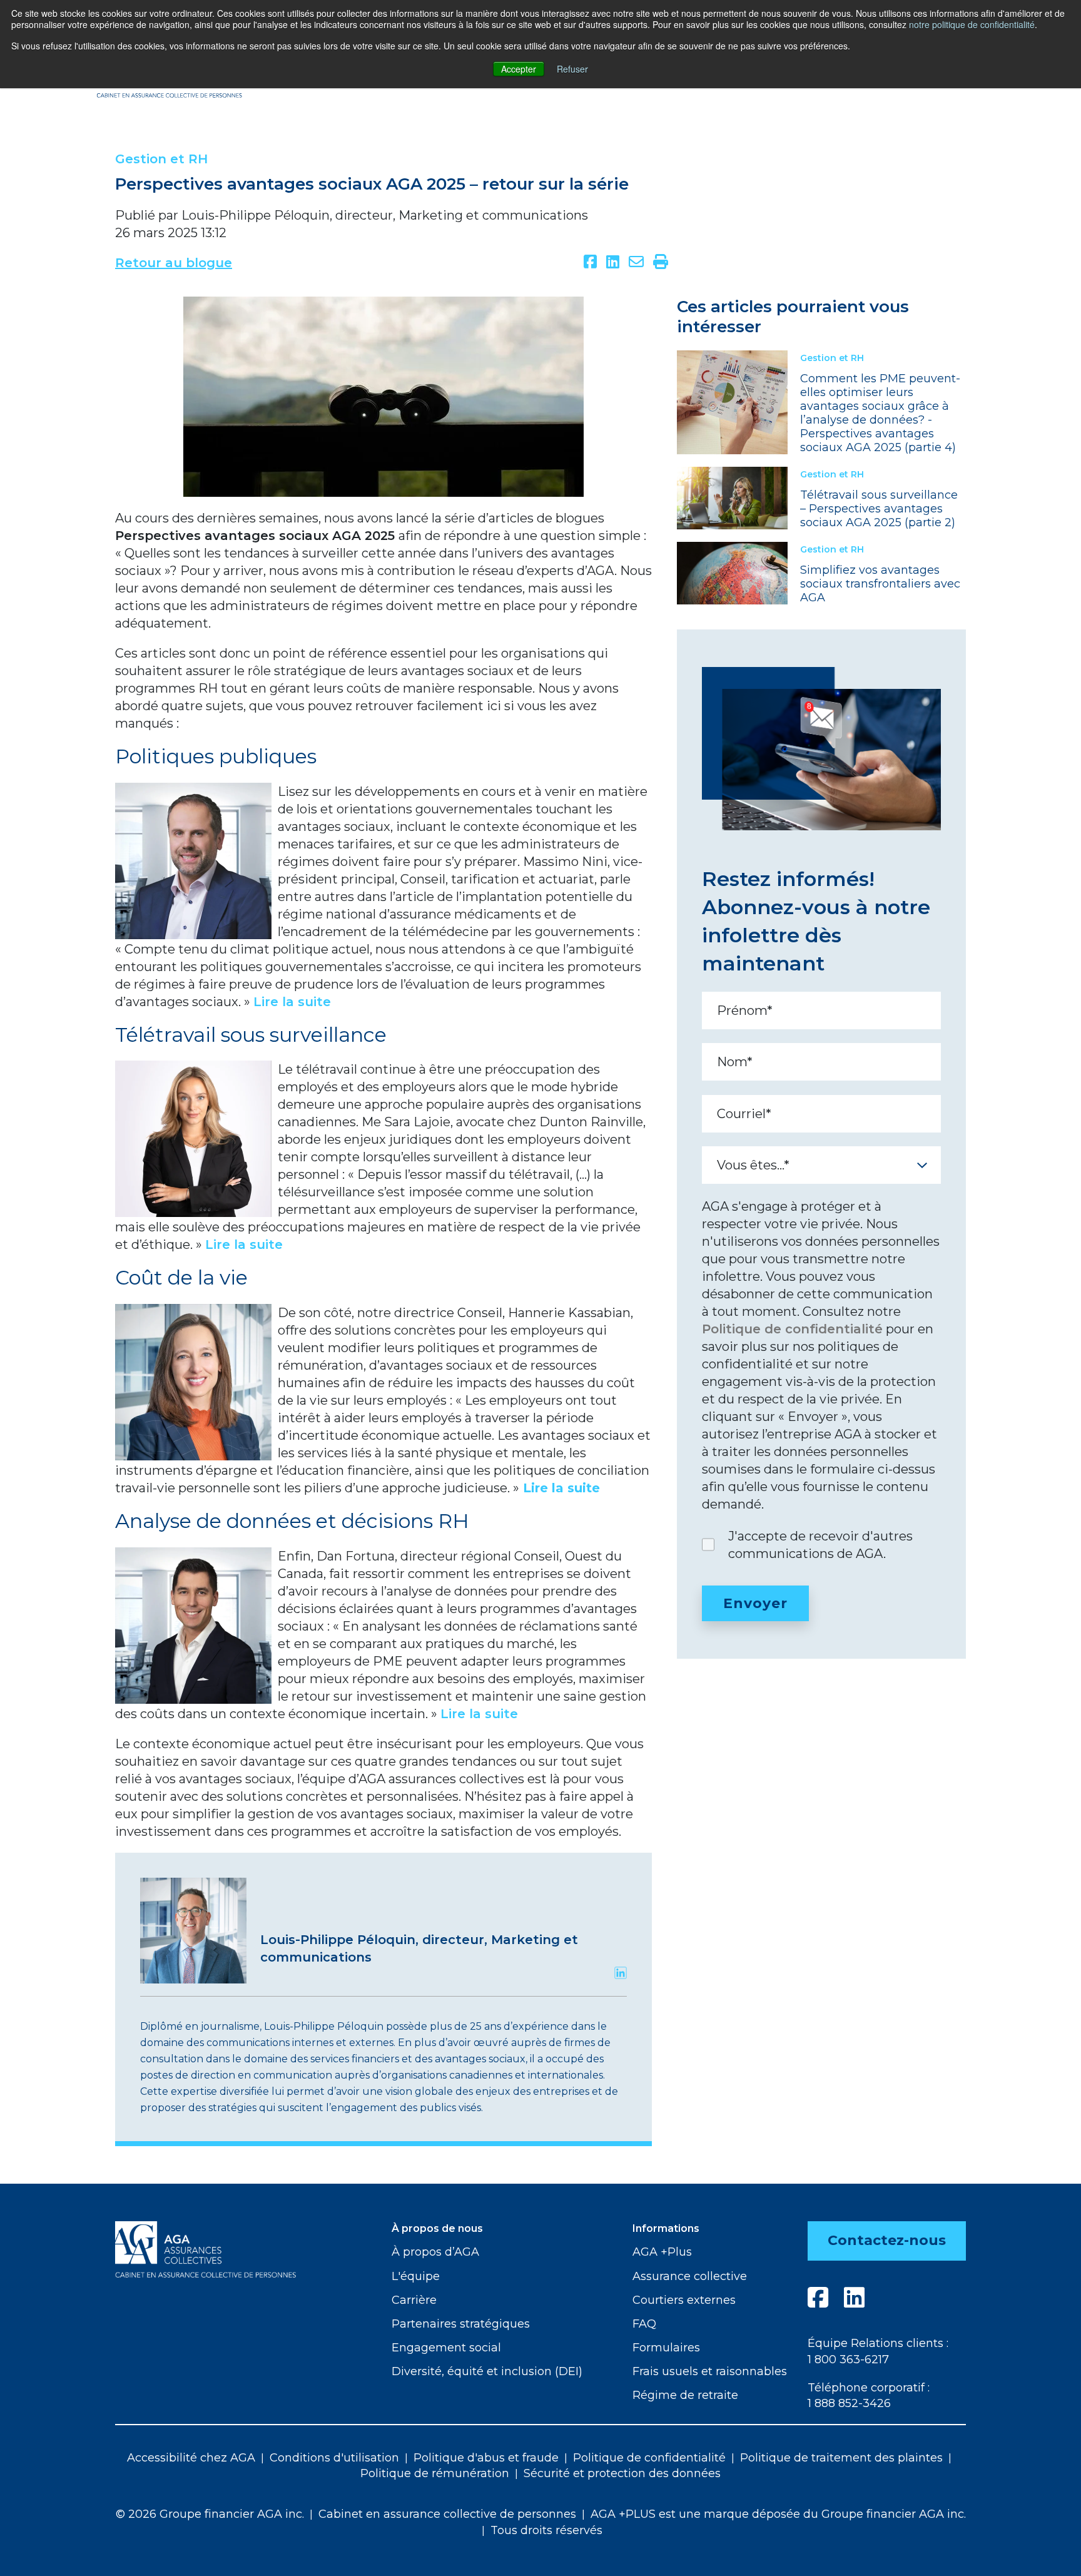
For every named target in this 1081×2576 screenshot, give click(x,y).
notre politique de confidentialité (972, 24)
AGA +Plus (662, 2252)
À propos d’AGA (435, 2252)
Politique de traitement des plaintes (841, 2458)
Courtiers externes (684, 2300)
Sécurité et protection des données (622, 2473)
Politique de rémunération (435, 2473)
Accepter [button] (519, 69)
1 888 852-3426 (849, 2403)
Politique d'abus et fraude (486, 2458)
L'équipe (416, 2276)
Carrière (414, 2300)
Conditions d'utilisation (334, 2458)
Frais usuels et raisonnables (710, 2371)
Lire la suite (561, 1488)
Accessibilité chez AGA (191, 2458)
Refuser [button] (572, 69)
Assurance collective (690, 2276)
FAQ (644, 2324)
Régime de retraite (685, 2395)
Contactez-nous (887, 2240)
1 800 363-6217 (848, 2360)
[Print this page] (661, 263)
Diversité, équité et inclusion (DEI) (487, 2371)
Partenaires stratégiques (461, 2324)
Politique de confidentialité (792, 1329)
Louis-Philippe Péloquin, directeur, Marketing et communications (385, 215)
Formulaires (666, 2348)
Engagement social (446, 2348)
